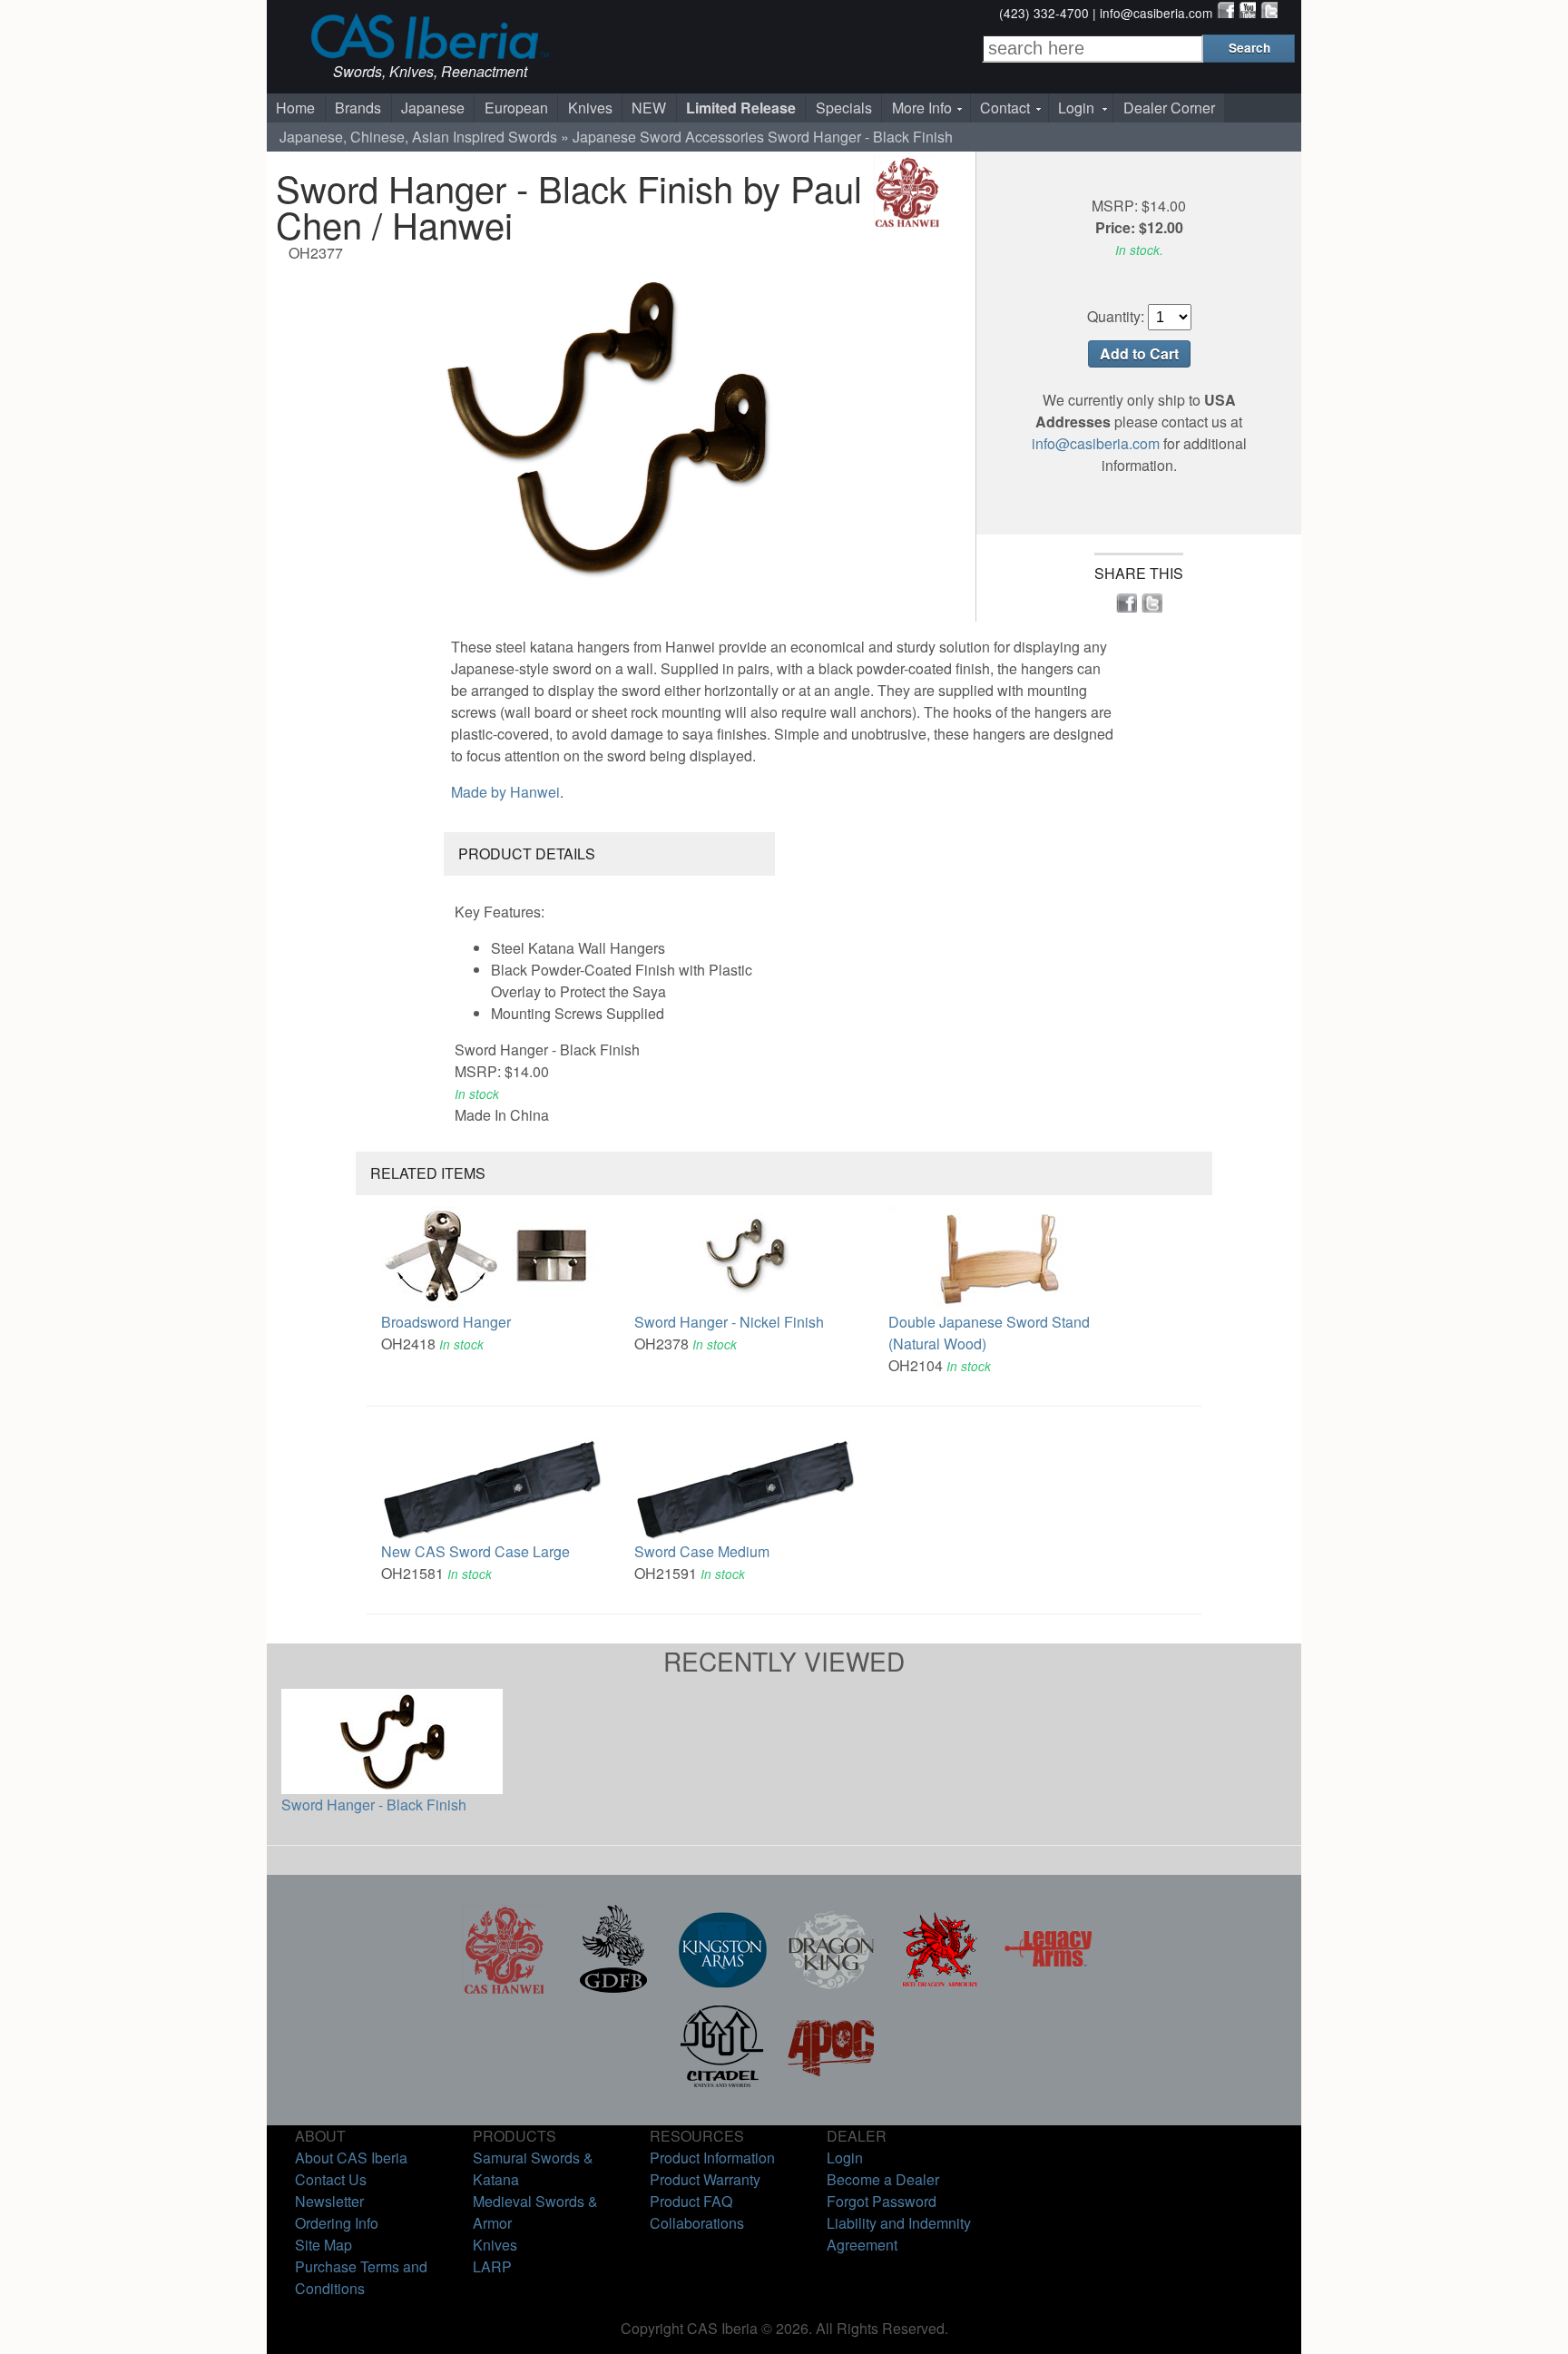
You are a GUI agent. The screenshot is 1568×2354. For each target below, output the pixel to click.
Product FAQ (691, 2201)
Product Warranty (705, 2179)
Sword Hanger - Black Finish (374, 1805)
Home (295, 108)
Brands (358, 108)
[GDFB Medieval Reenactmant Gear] (613, 1989)
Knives (590, 108)
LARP (492, 2266)
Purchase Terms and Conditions (361, 2277)
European (516, 108)
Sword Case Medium (702, 1551)
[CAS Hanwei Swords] (505, 1989)
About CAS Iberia (351, 2158)
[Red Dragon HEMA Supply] (940, 1989)
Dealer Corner (1169, 108)
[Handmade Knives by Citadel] (722, 2085)
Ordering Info (337, 2223)
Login (1076, 108)
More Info (922, 108)
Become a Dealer (883, 2179)
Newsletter (329, 2201)
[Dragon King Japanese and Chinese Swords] (831, 1989)
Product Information (712, 2158)
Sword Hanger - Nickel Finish (729, 1322)
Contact (1005, 108)
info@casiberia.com (1156, 13)
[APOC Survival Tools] (831, 2085)
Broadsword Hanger (446, 1322)
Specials (844, 108)
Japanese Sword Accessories (668, 137)
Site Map (323, 2245)
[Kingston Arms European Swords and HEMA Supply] (722, 1989)
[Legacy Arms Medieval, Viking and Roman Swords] (1049, 1989)
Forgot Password (882, 2201)
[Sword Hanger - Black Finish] (607, 426)
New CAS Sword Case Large (475, 1551)
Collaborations (697, 2223)
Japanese (433, 108)
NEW (649, 108)
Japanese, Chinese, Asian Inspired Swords (418, 137)
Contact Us (331, 2179)
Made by (505, 792)
